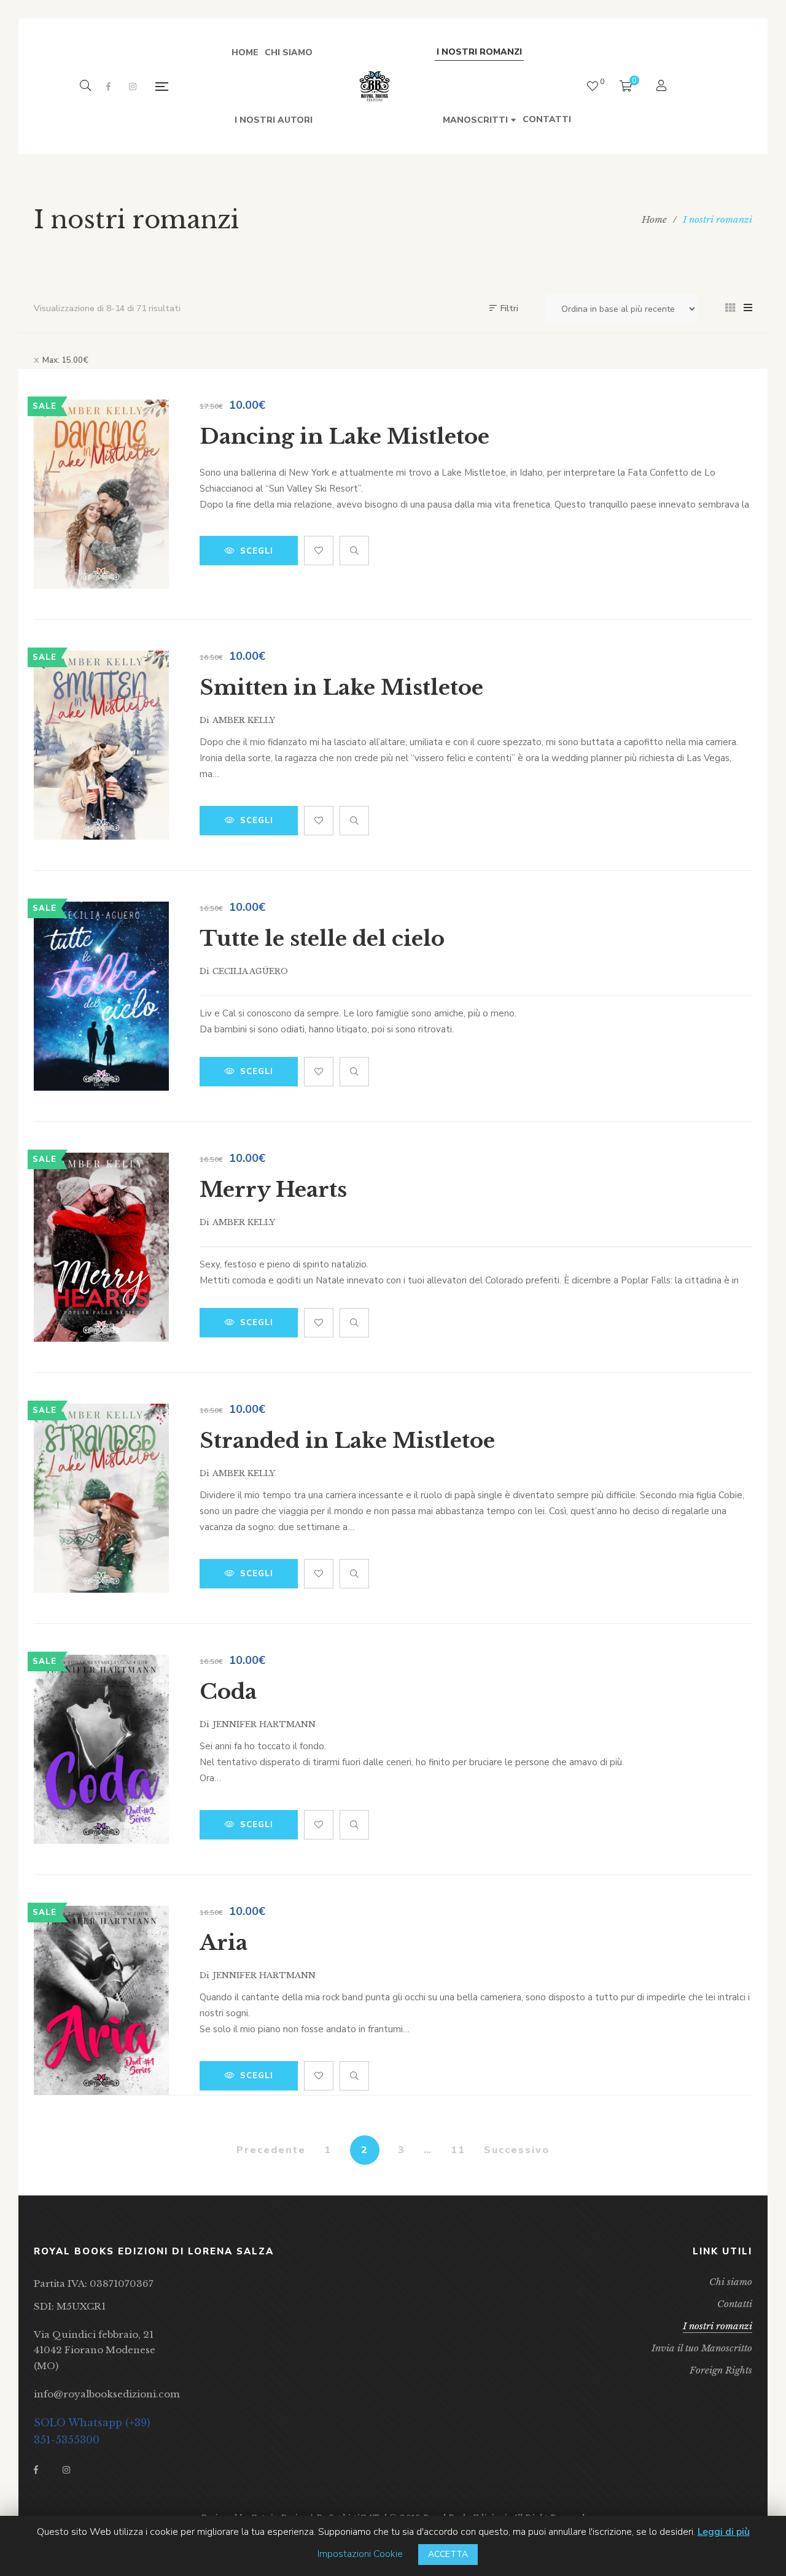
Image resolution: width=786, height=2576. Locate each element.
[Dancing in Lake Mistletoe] (101, 494)
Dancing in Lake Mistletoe (344, 436)
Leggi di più (724, 2532)
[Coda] (101, 1749)
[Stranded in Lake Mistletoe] (101, 1498)
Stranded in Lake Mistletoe (347, 1441)
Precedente (271, 2150)
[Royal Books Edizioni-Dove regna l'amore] (374, 87)
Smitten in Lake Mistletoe (341, 687)
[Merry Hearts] (101, 1247)
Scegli (257, 551)
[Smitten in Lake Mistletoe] (101, 745)
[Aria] (101, 2000)
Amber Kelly (244, 720)
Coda (228, 1692)
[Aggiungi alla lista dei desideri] (319, 551)
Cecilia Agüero (250, 971)
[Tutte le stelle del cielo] (101, 996)
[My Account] (663, 87)
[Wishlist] (593, 86)
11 (458, 2150)
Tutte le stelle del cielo (322, 938)
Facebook (108, 87)
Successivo (517, 2150)
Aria (224, 1943)
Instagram (133, 87)
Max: (65, 360)
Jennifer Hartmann (264, 1724)
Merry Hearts (273, 1189)
